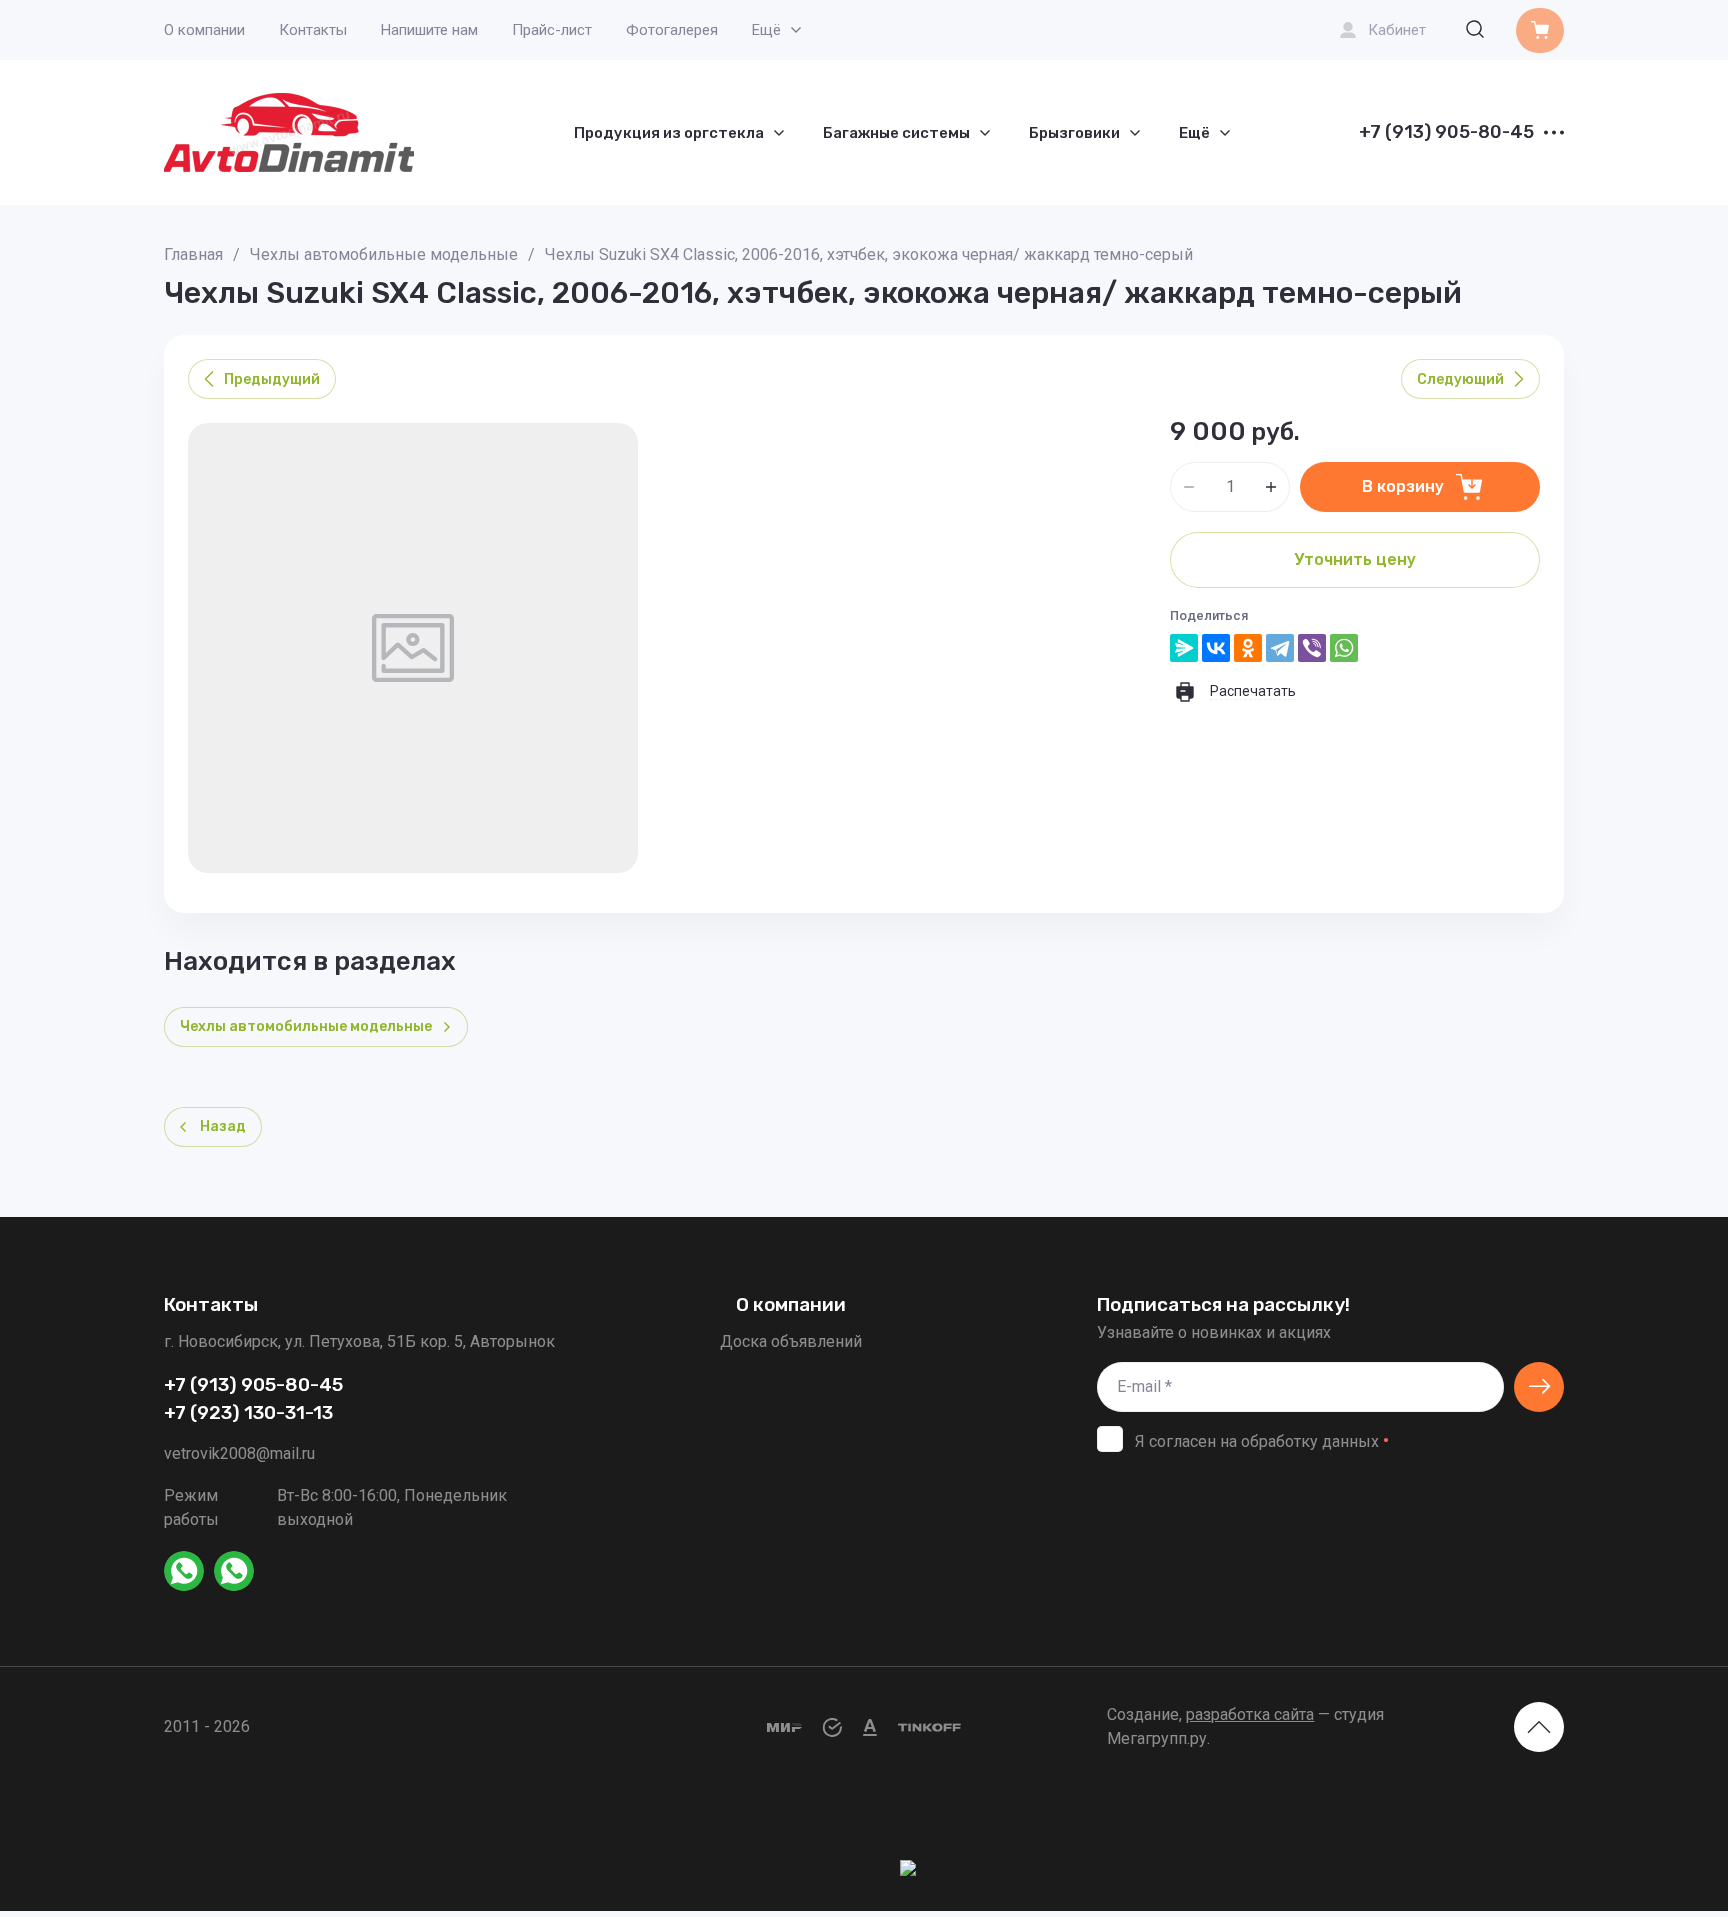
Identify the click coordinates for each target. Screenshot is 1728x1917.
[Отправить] (1539, 1387)
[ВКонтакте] (1216, 648)
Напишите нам (429, 30)
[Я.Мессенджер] (1184, 648)
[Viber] (1312, 648)
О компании (204, 30)
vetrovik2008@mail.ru (239, 1453)
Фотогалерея (672, 30)
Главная (193, 254)
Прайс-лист (552, 30)
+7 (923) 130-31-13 (248, 1413)
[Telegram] (1280, 648)
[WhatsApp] (1344, 648)
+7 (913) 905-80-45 (1446, 133)
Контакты (313, 30)
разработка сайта (1250, 1714)
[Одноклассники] (1248, 648)
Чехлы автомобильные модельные (384, 254)
